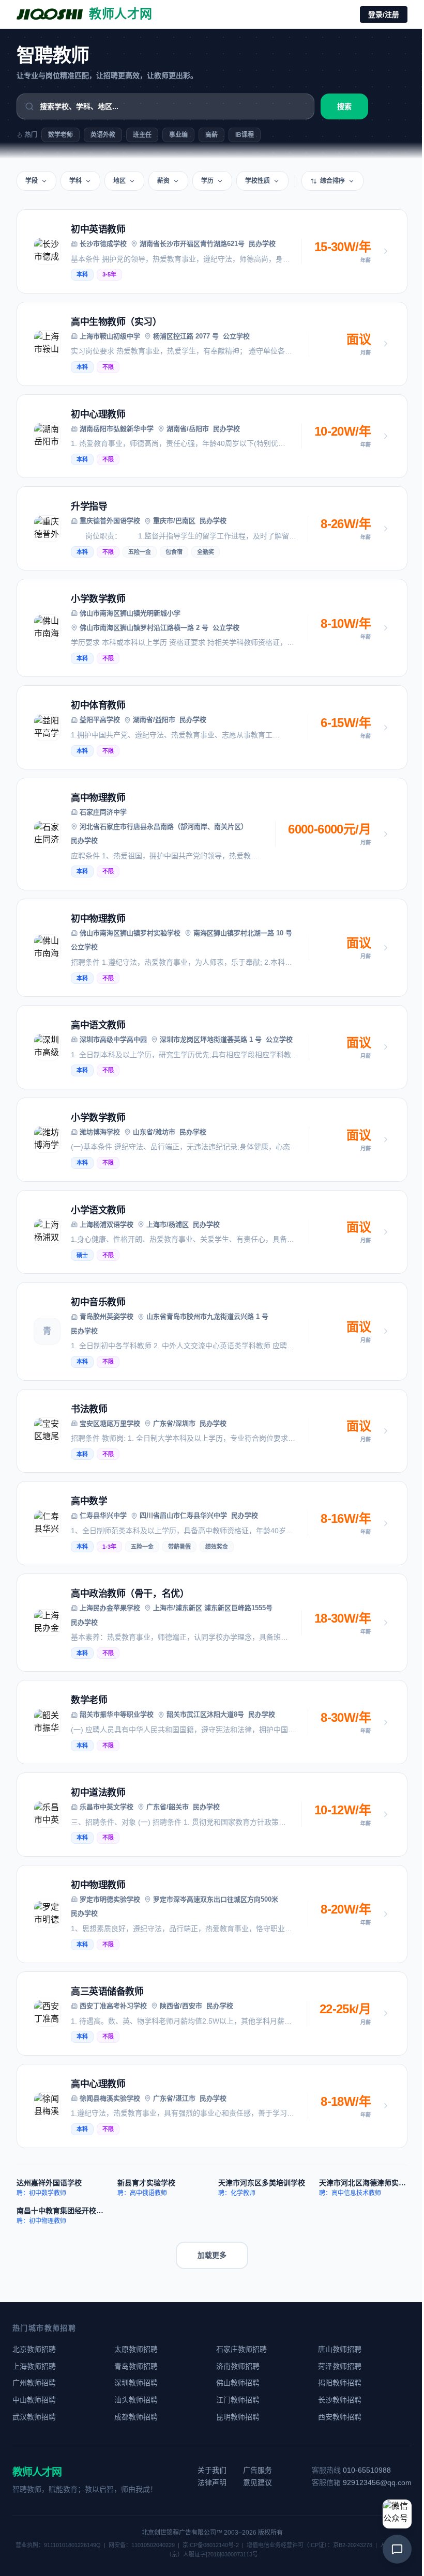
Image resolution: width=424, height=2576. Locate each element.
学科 (75, 181)
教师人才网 (37, 2472)
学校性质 (258, 181)
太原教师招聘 (136, 2349)
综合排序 (332, 181)
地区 (119, 181)
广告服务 (258, 2470)
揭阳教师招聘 (340, 2383)
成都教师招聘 (136, 2417)
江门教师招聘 (238, 2400)
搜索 (344, 106)
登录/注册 (384, 14)
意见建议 (258, 2482)
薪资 (163, 181)
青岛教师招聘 (136, 2366)
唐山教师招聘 (340, 2349)
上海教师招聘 (34, 2366)
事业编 (178, 135)
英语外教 (103, 135)
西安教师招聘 (340, 2417)
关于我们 (212, 2470)
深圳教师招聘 (136, 2383)
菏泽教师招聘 (340, 2366)
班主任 (142, 135)
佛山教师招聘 (238, 2383)
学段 (32, 181)
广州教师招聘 (34, 2383)
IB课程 (245, 135)
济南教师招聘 (238, 2366)
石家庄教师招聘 (241, 2349)
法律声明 (212, 2482)
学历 (207, 181)
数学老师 (60, 135)
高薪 (211, 135)
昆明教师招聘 (238, 2417)
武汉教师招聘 (34, 2417)
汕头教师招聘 (136, 2400)
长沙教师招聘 (340, 2400)
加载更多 (212, 2255)
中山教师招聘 (34, 2400)
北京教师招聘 (34, 2349)
